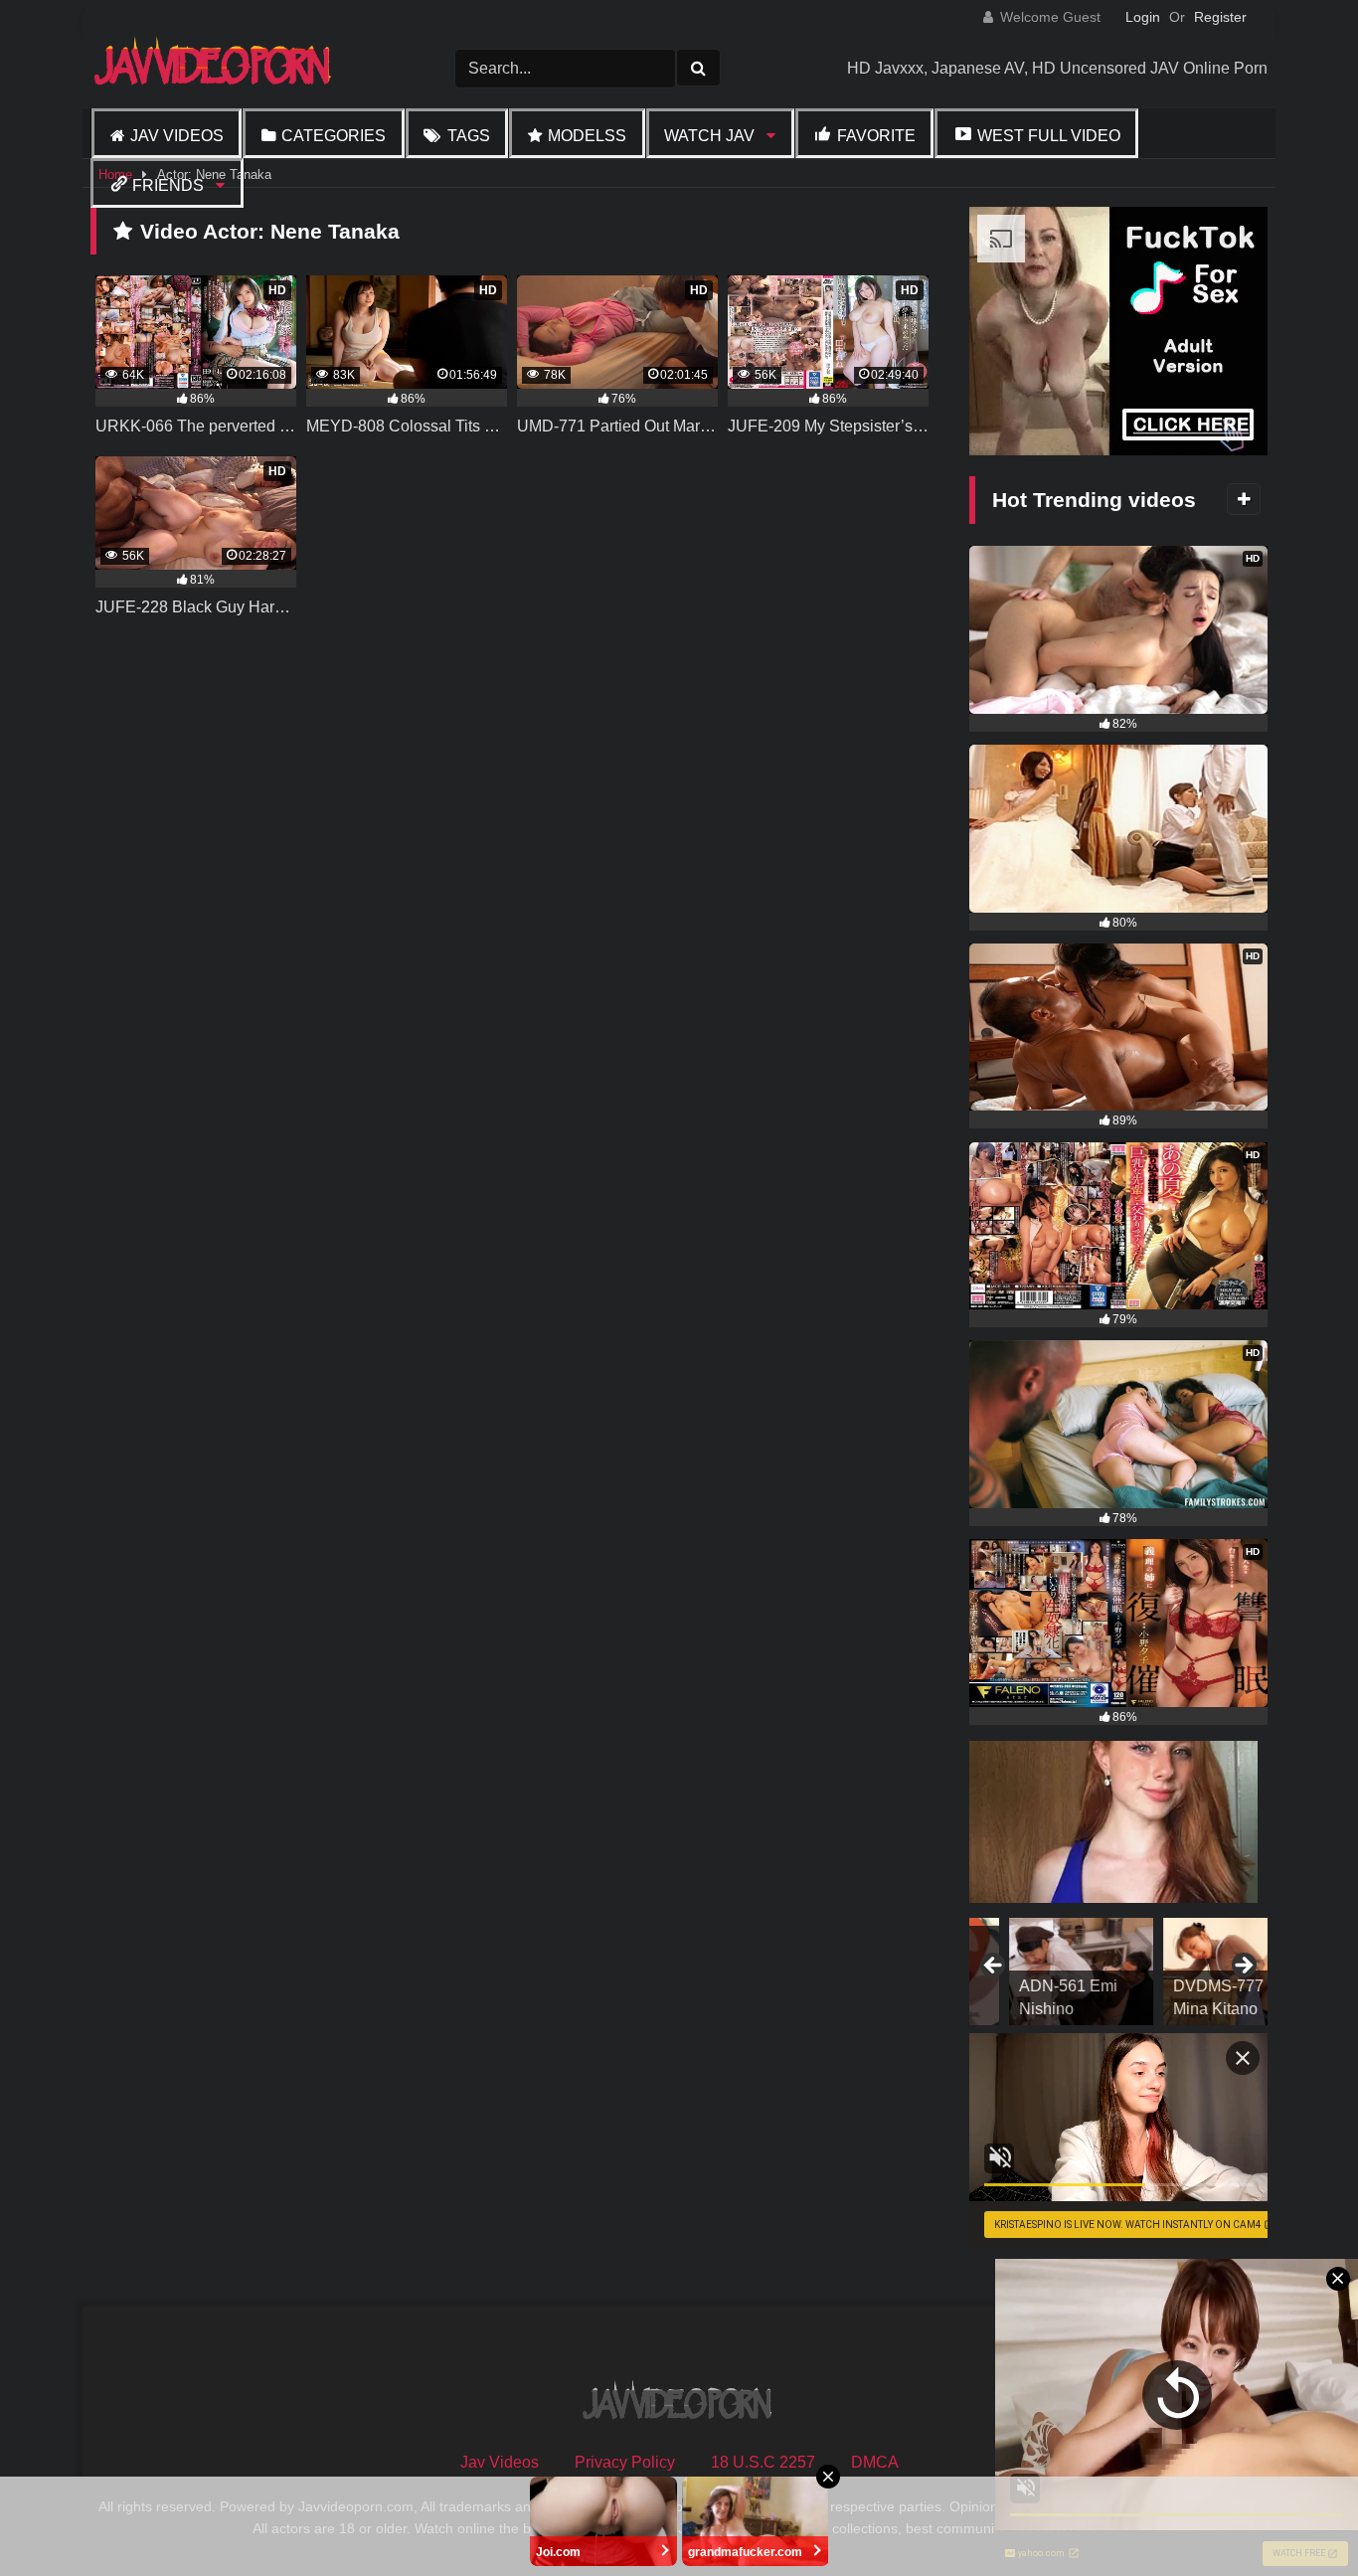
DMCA (875, 2462)
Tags (469, 136)
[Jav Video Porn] (215, 68)
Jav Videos (177, 136)
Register (1220, 17)
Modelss (587, 136)
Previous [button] (994, 1967)
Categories (334, 136)
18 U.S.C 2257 (763, 2462)
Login (1143, 17)
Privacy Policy (625, 2462)
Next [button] (1243, 1967)
